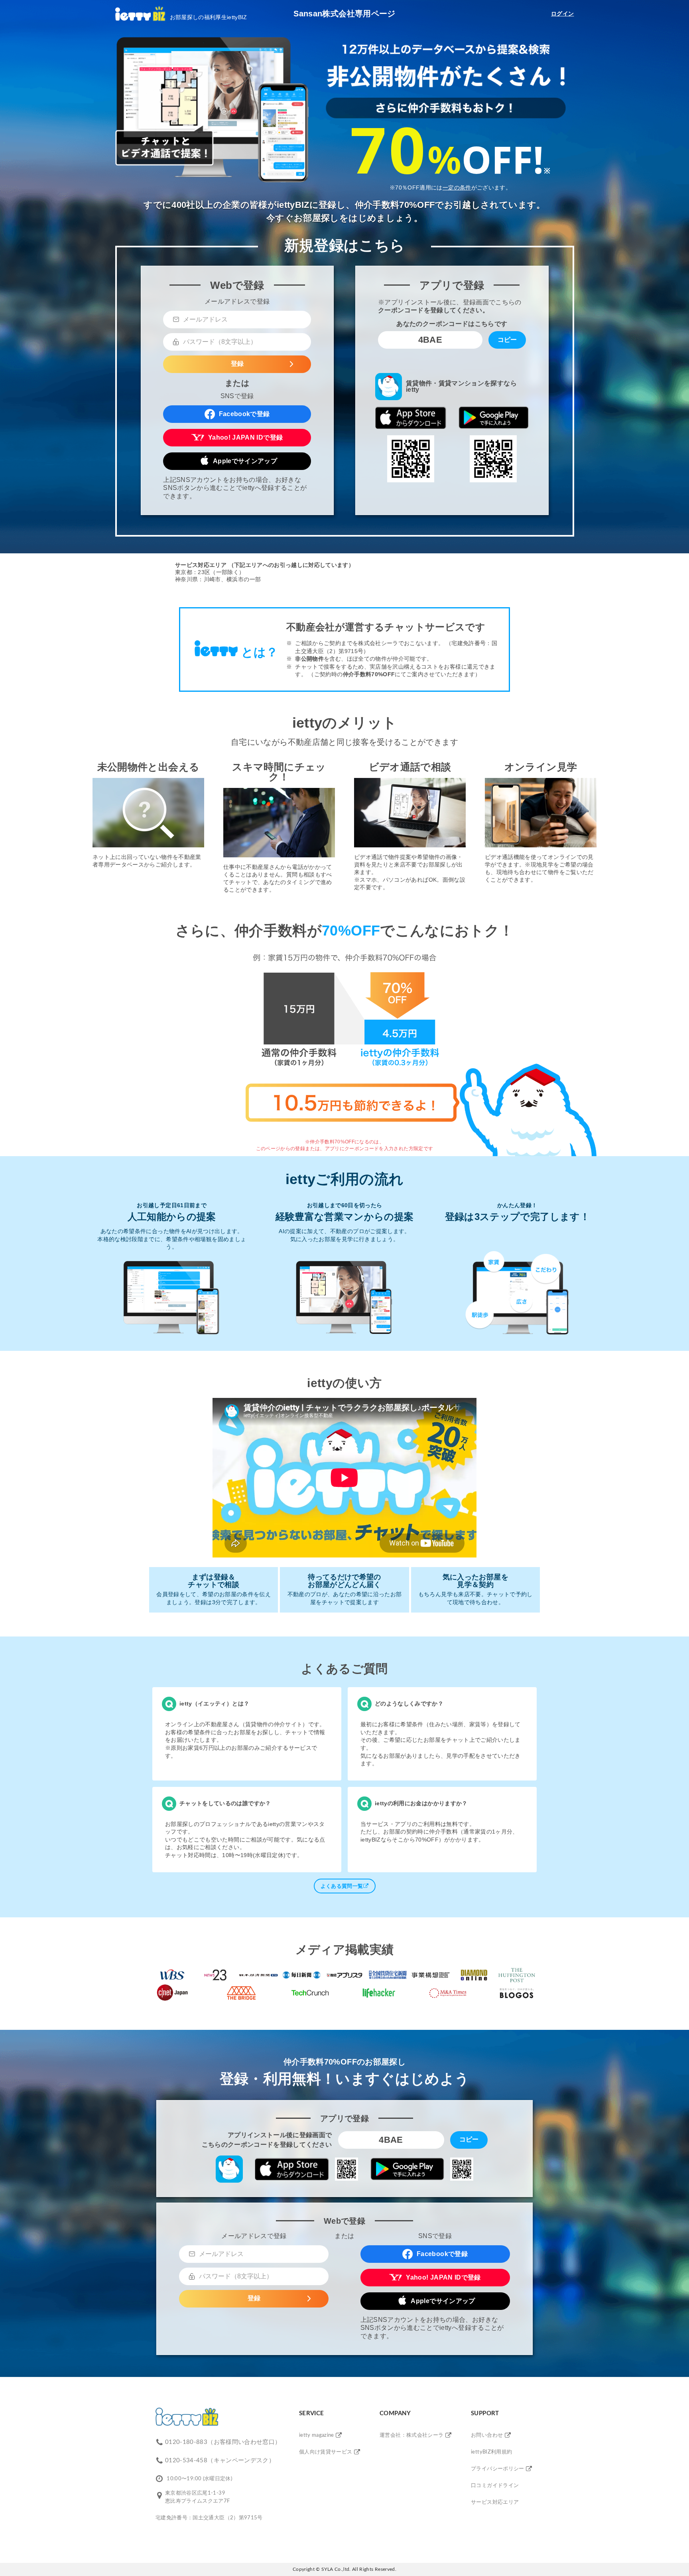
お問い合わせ (487, 2435)
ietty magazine (317, 2435)
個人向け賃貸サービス (326, 2452)
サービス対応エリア (495, 2502)
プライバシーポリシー (498, 2469)
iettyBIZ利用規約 (491, 2452)
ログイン (562, 14)
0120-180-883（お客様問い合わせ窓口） (223, 2442)
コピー (507, 340)
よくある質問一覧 (342, 1886)
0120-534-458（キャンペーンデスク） (220, 2461)
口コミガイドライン (495, 2486)
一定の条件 (457, 188)
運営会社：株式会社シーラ (411, 2435)
